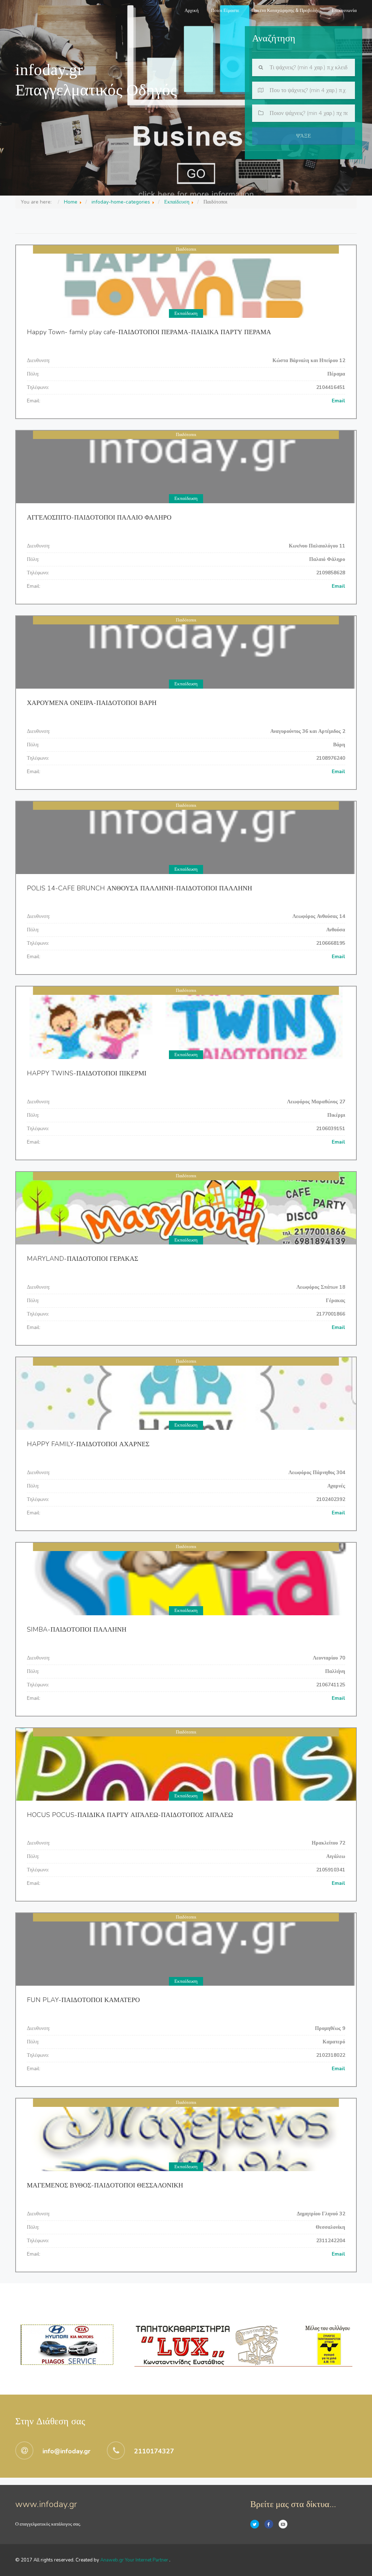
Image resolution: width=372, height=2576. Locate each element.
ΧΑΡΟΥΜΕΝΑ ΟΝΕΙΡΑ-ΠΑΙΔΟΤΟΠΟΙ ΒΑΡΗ (92, 703)
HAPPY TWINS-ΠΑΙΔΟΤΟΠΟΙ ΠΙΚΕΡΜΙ (87, 1073)
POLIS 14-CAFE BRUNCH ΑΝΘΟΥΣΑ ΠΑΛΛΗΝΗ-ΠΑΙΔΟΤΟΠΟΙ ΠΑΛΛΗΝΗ (139, 888)
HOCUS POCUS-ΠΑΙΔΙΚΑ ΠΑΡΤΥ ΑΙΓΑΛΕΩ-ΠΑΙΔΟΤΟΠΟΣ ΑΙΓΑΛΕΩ (130, 1815)
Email (338, 401)
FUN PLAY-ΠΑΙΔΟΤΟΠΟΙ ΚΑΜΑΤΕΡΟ (83, 2000)
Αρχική (192, 11)
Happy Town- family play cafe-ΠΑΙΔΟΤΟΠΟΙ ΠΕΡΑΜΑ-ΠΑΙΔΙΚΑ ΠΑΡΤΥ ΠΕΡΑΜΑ (149, 332)
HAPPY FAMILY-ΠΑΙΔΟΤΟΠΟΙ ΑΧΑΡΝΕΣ (88, 1444)
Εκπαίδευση (186, 313)
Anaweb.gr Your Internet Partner (135, 2560)
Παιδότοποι (186, 249)
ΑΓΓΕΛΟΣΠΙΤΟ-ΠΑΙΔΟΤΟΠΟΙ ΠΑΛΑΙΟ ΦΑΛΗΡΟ (99, 517)
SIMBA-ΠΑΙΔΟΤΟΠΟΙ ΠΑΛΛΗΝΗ (77, 1629)
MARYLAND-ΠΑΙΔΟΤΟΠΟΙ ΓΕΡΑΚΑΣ (82, 1259)
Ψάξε (304, 136)
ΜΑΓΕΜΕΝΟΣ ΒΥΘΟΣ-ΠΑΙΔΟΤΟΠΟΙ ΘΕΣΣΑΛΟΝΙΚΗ (105, 2185)
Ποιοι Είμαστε (225, 11)
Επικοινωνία (344, 11)
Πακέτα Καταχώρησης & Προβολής (285, 11)
